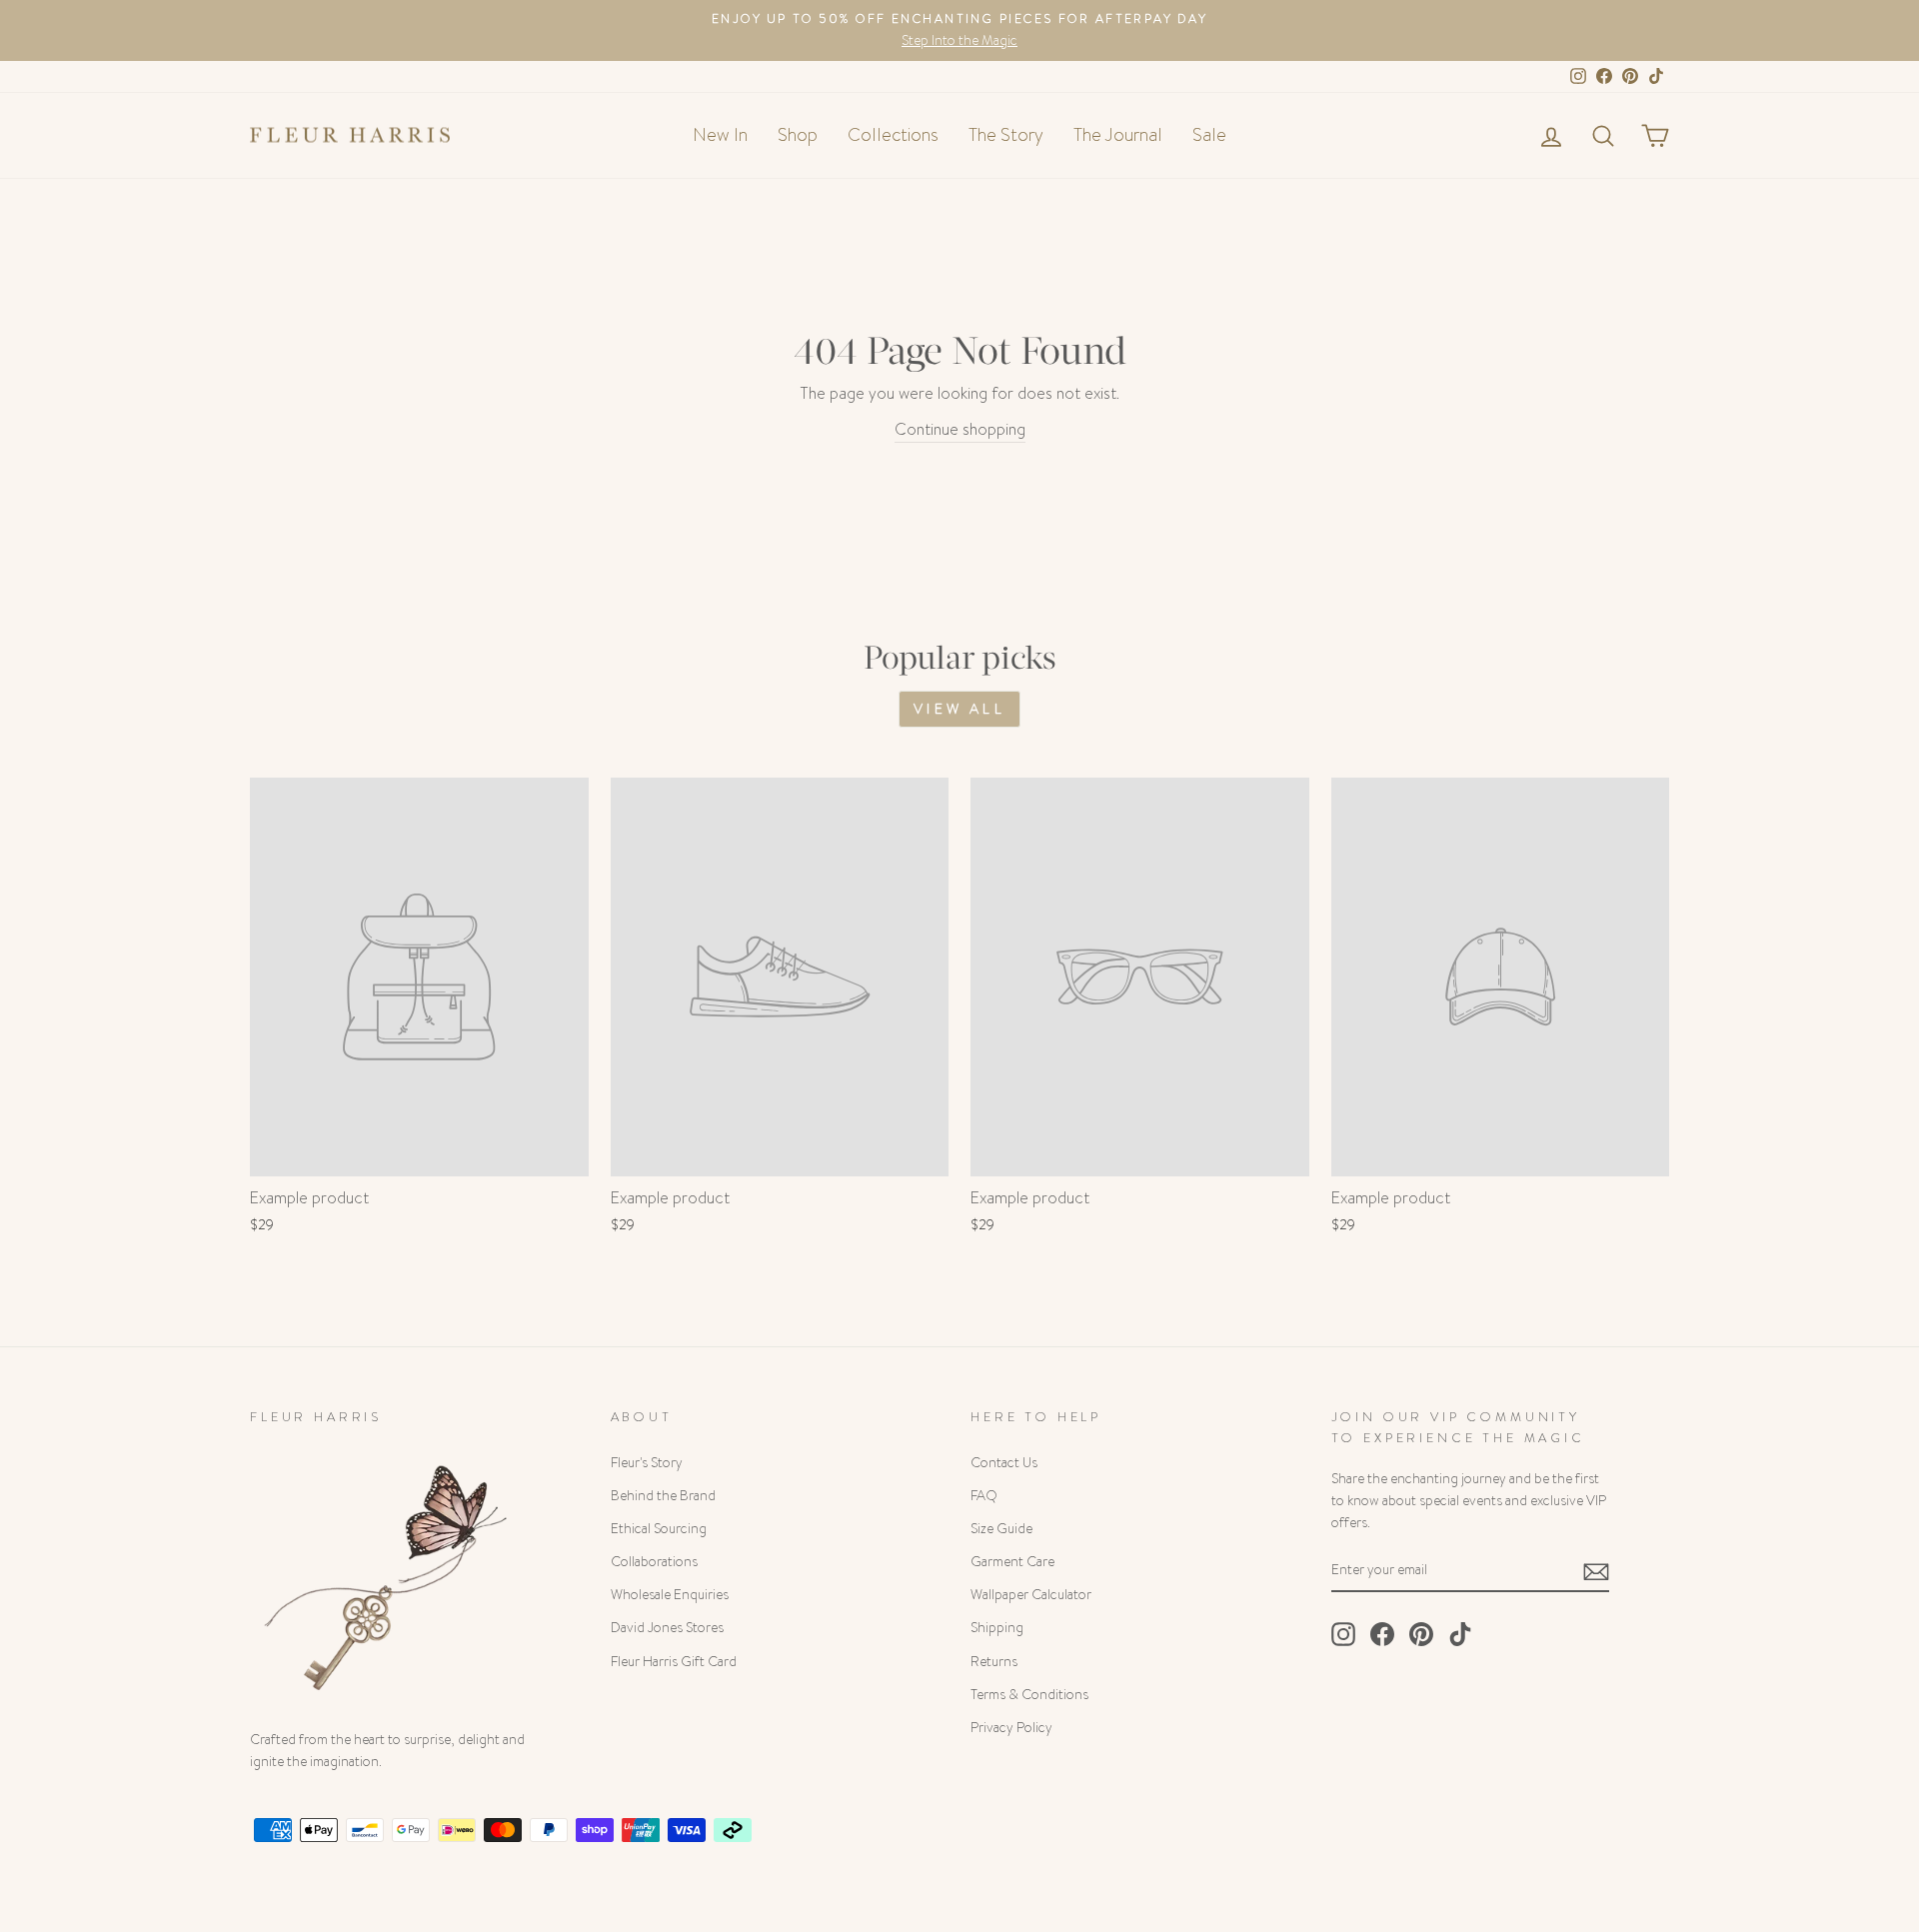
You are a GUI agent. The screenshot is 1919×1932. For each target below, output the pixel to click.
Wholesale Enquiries (670, 1595)
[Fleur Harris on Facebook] (1382, 1634)
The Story (1006, 135)
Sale (1209, 135)
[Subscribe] (1596, 1570)
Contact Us (1004, 1463)
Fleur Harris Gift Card (674, 1662)
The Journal (1118, 135)
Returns (994, 1662)
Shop (798, 135)
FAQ (984, 1496)
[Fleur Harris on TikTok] (1460, 1634)
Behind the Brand (663, 1496)
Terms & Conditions (1029, 1695)
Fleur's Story (647, 1463)
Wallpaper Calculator (1031, 1595)
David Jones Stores (667, 1628)
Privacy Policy (1011, 1728)
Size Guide (1001, 1529)
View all (959, 709)
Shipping (997, 1628)
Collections (893, 135)
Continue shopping (960, 429)
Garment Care (1012, 1562)
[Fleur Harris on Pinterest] (1421, 1634)
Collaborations (654, 1562)
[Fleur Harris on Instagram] (1343, 1634)
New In (720, 135)
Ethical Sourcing (659, 1529)
